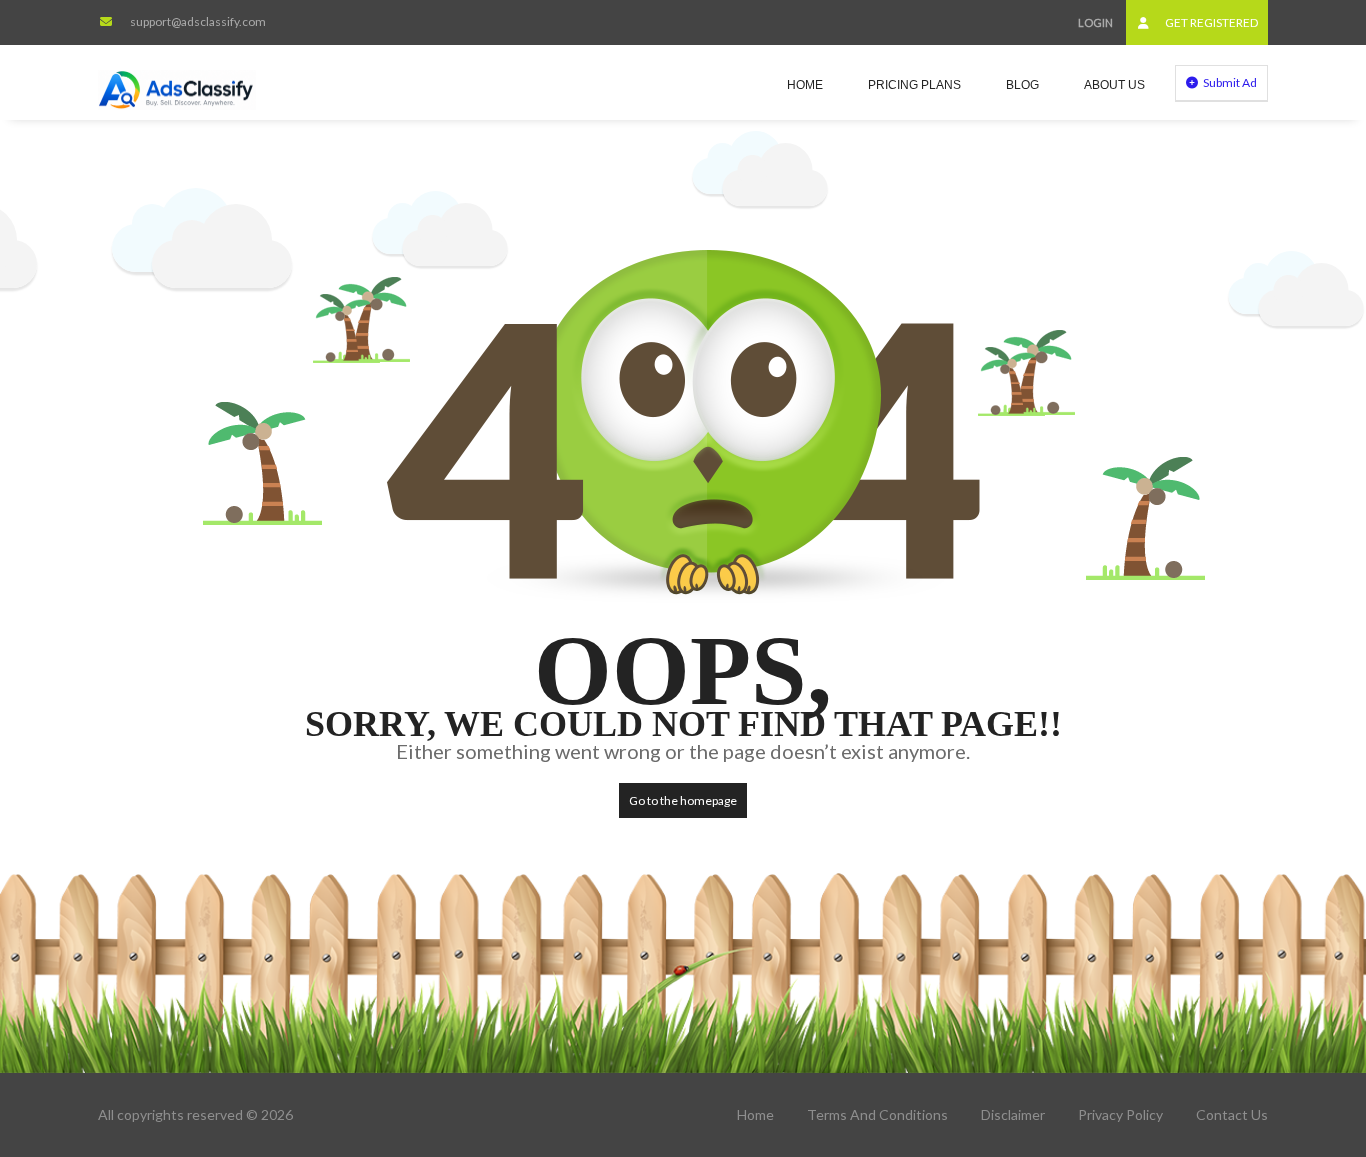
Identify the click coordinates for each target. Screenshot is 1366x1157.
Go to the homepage (683, 800)
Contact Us (1232, 1114)
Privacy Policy (1120, 1114)
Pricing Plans (914, 85)
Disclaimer (1013, 1114)
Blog (1022, 85)
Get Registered (1210, 22)
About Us (1114, 85)
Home (805, 85)
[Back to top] (1301, 1032)
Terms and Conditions (877, 1114)
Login (1095, 22)
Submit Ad (1229, 82)
